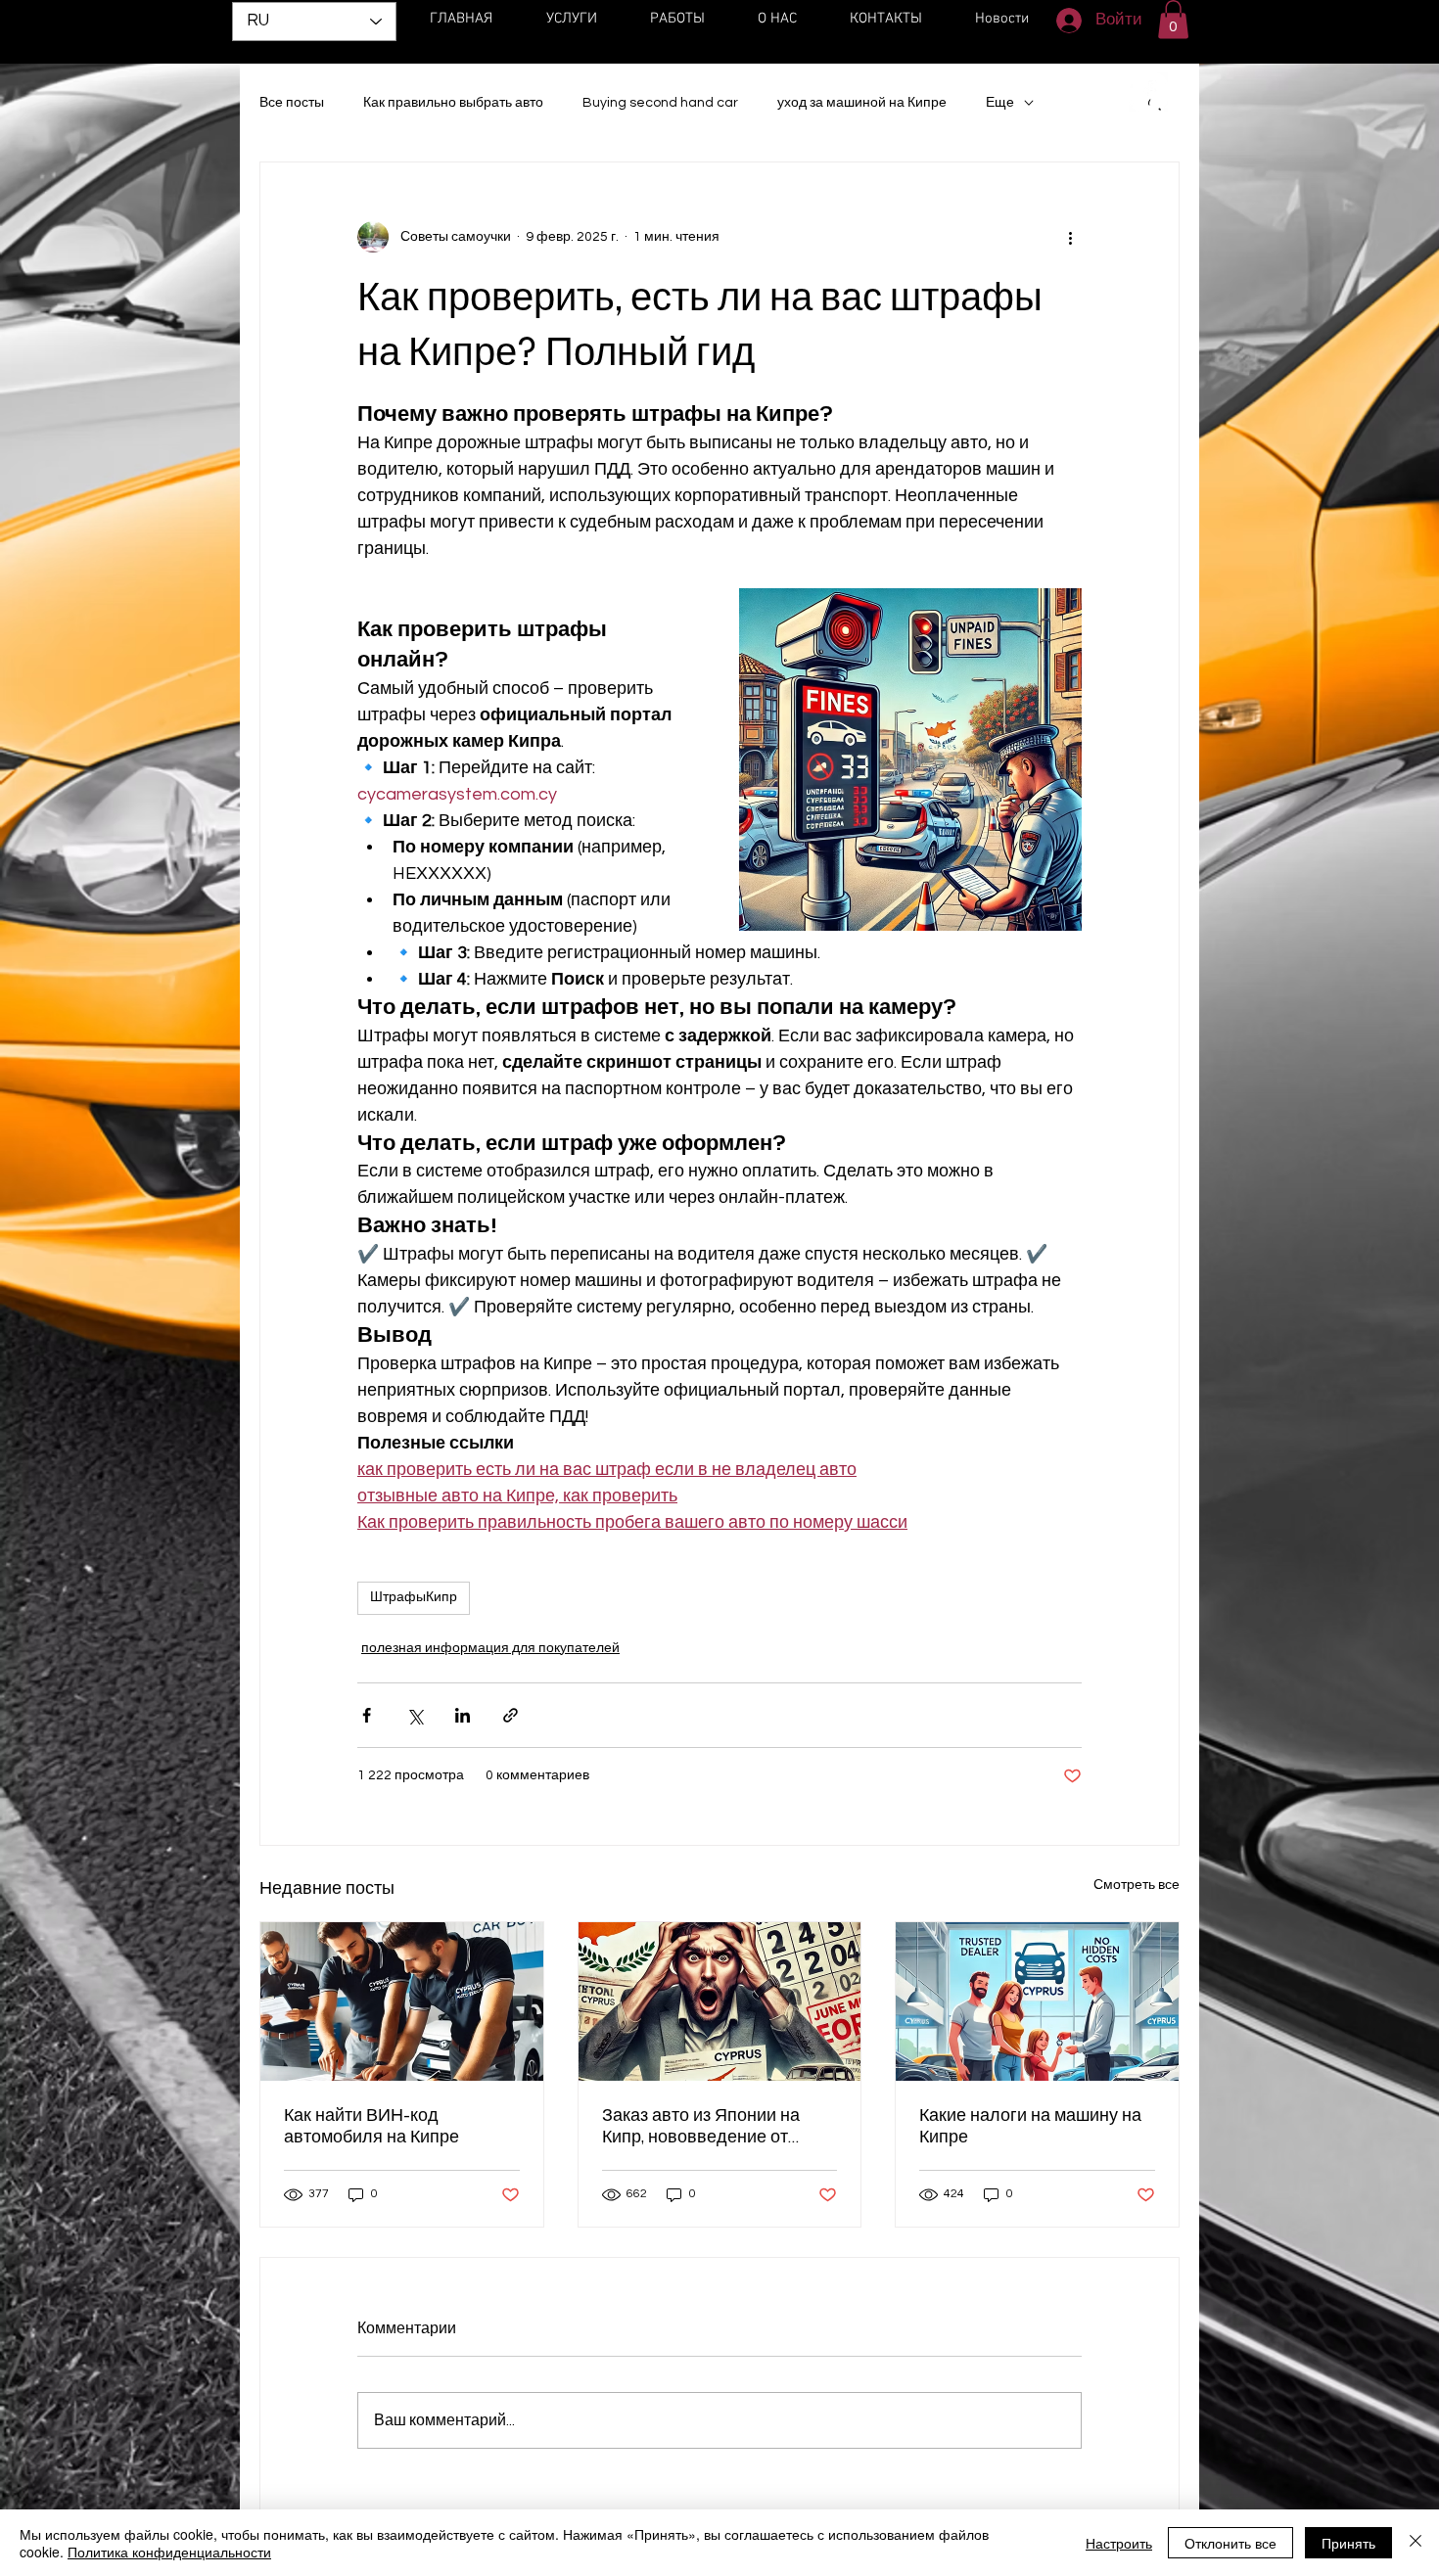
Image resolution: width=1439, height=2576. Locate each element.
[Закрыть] (1416, 2543)
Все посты (292, 103)
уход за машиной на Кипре (862, 103)
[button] (1173, 19)
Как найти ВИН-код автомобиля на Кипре (371, 2126)
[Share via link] (511, 1715)
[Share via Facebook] (367, 1715)
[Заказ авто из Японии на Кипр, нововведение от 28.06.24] (720, 2001)
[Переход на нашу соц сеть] (1148, 92)
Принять (1348, 2543)
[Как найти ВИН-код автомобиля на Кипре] (402, 2001)
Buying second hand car (660, 103)
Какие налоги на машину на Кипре (1030, 2126)
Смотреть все (1137, 1885)
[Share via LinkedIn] (463, 1715)
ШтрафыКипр (414, 1597)
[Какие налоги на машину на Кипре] (1037, 2001)
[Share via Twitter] (415, 1715)
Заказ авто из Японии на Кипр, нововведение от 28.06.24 (701, 2126)
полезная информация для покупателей (490, 1648)
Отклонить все (1230, 2543)
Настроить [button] (1119, 2543)
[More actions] (1070, 237)
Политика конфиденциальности (169, 2552)
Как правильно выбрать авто (453, 103)
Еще (1000, 103)
